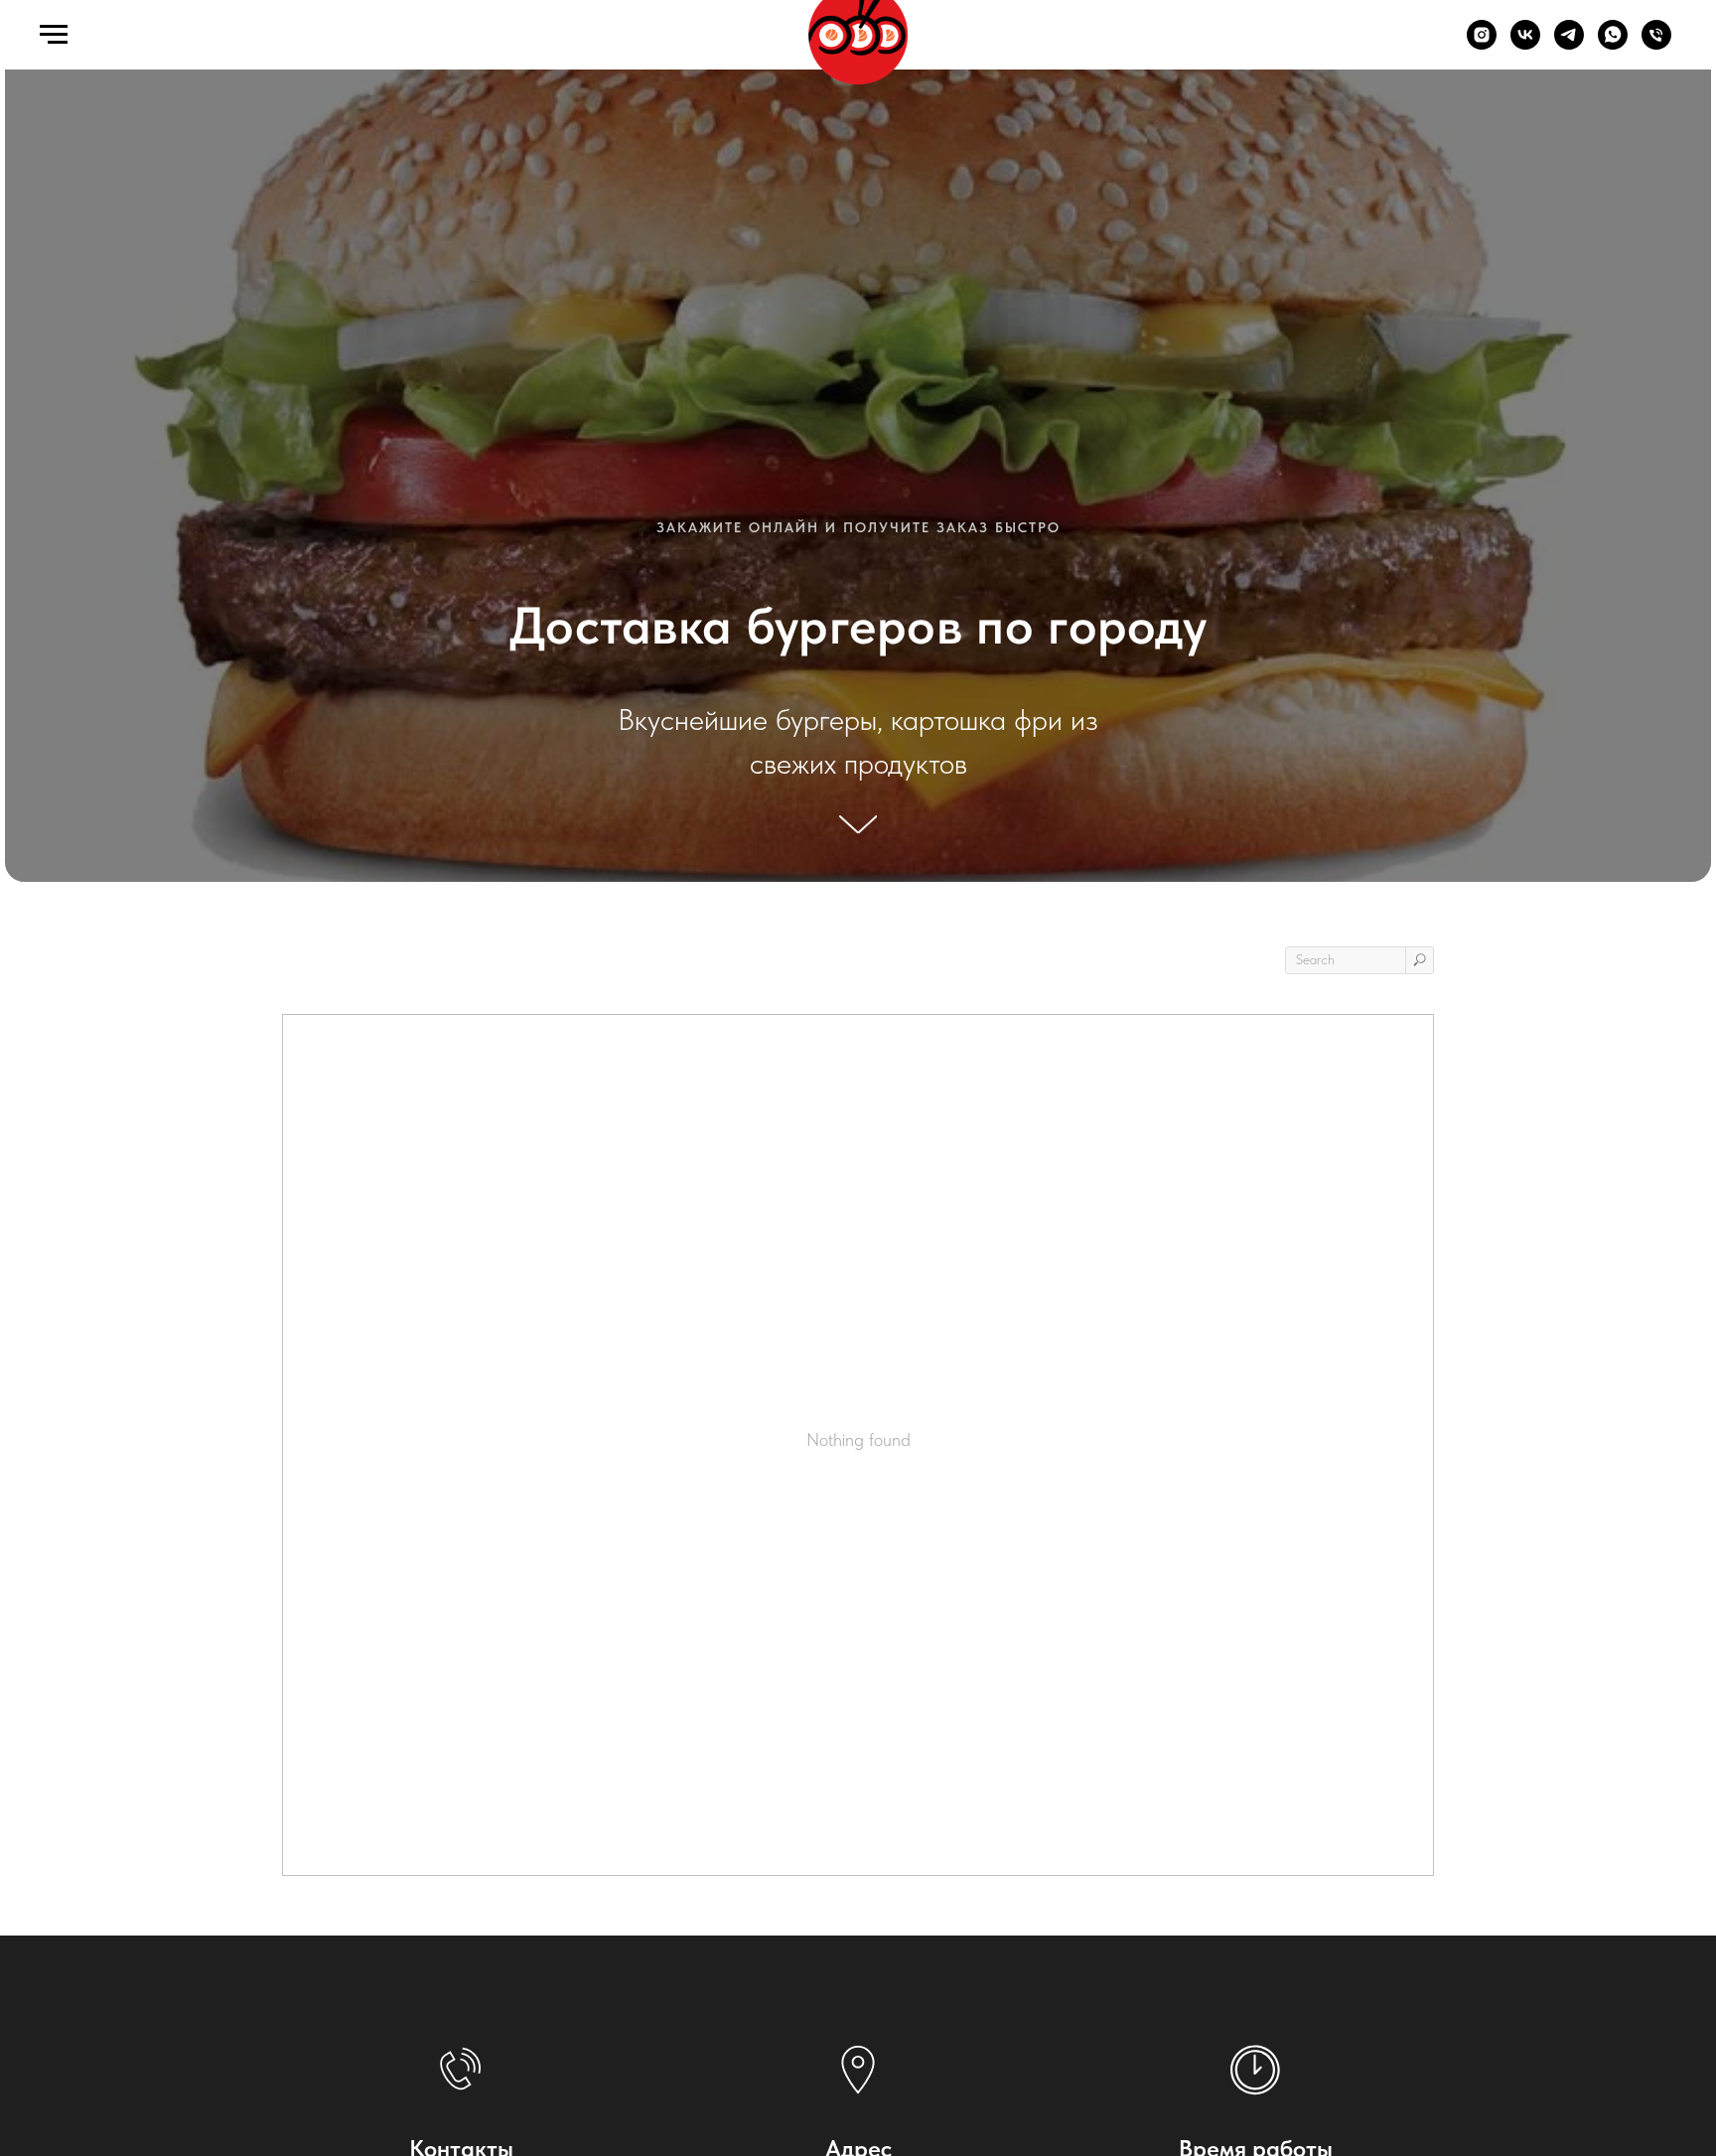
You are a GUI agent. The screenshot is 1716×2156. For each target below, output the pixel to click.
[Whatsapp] (1613, 44)
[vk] (1525, 44)
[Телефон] (1656, 44)
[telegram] (1569, 44)
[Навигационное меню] (54, 35)
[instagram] (1482, 44)
